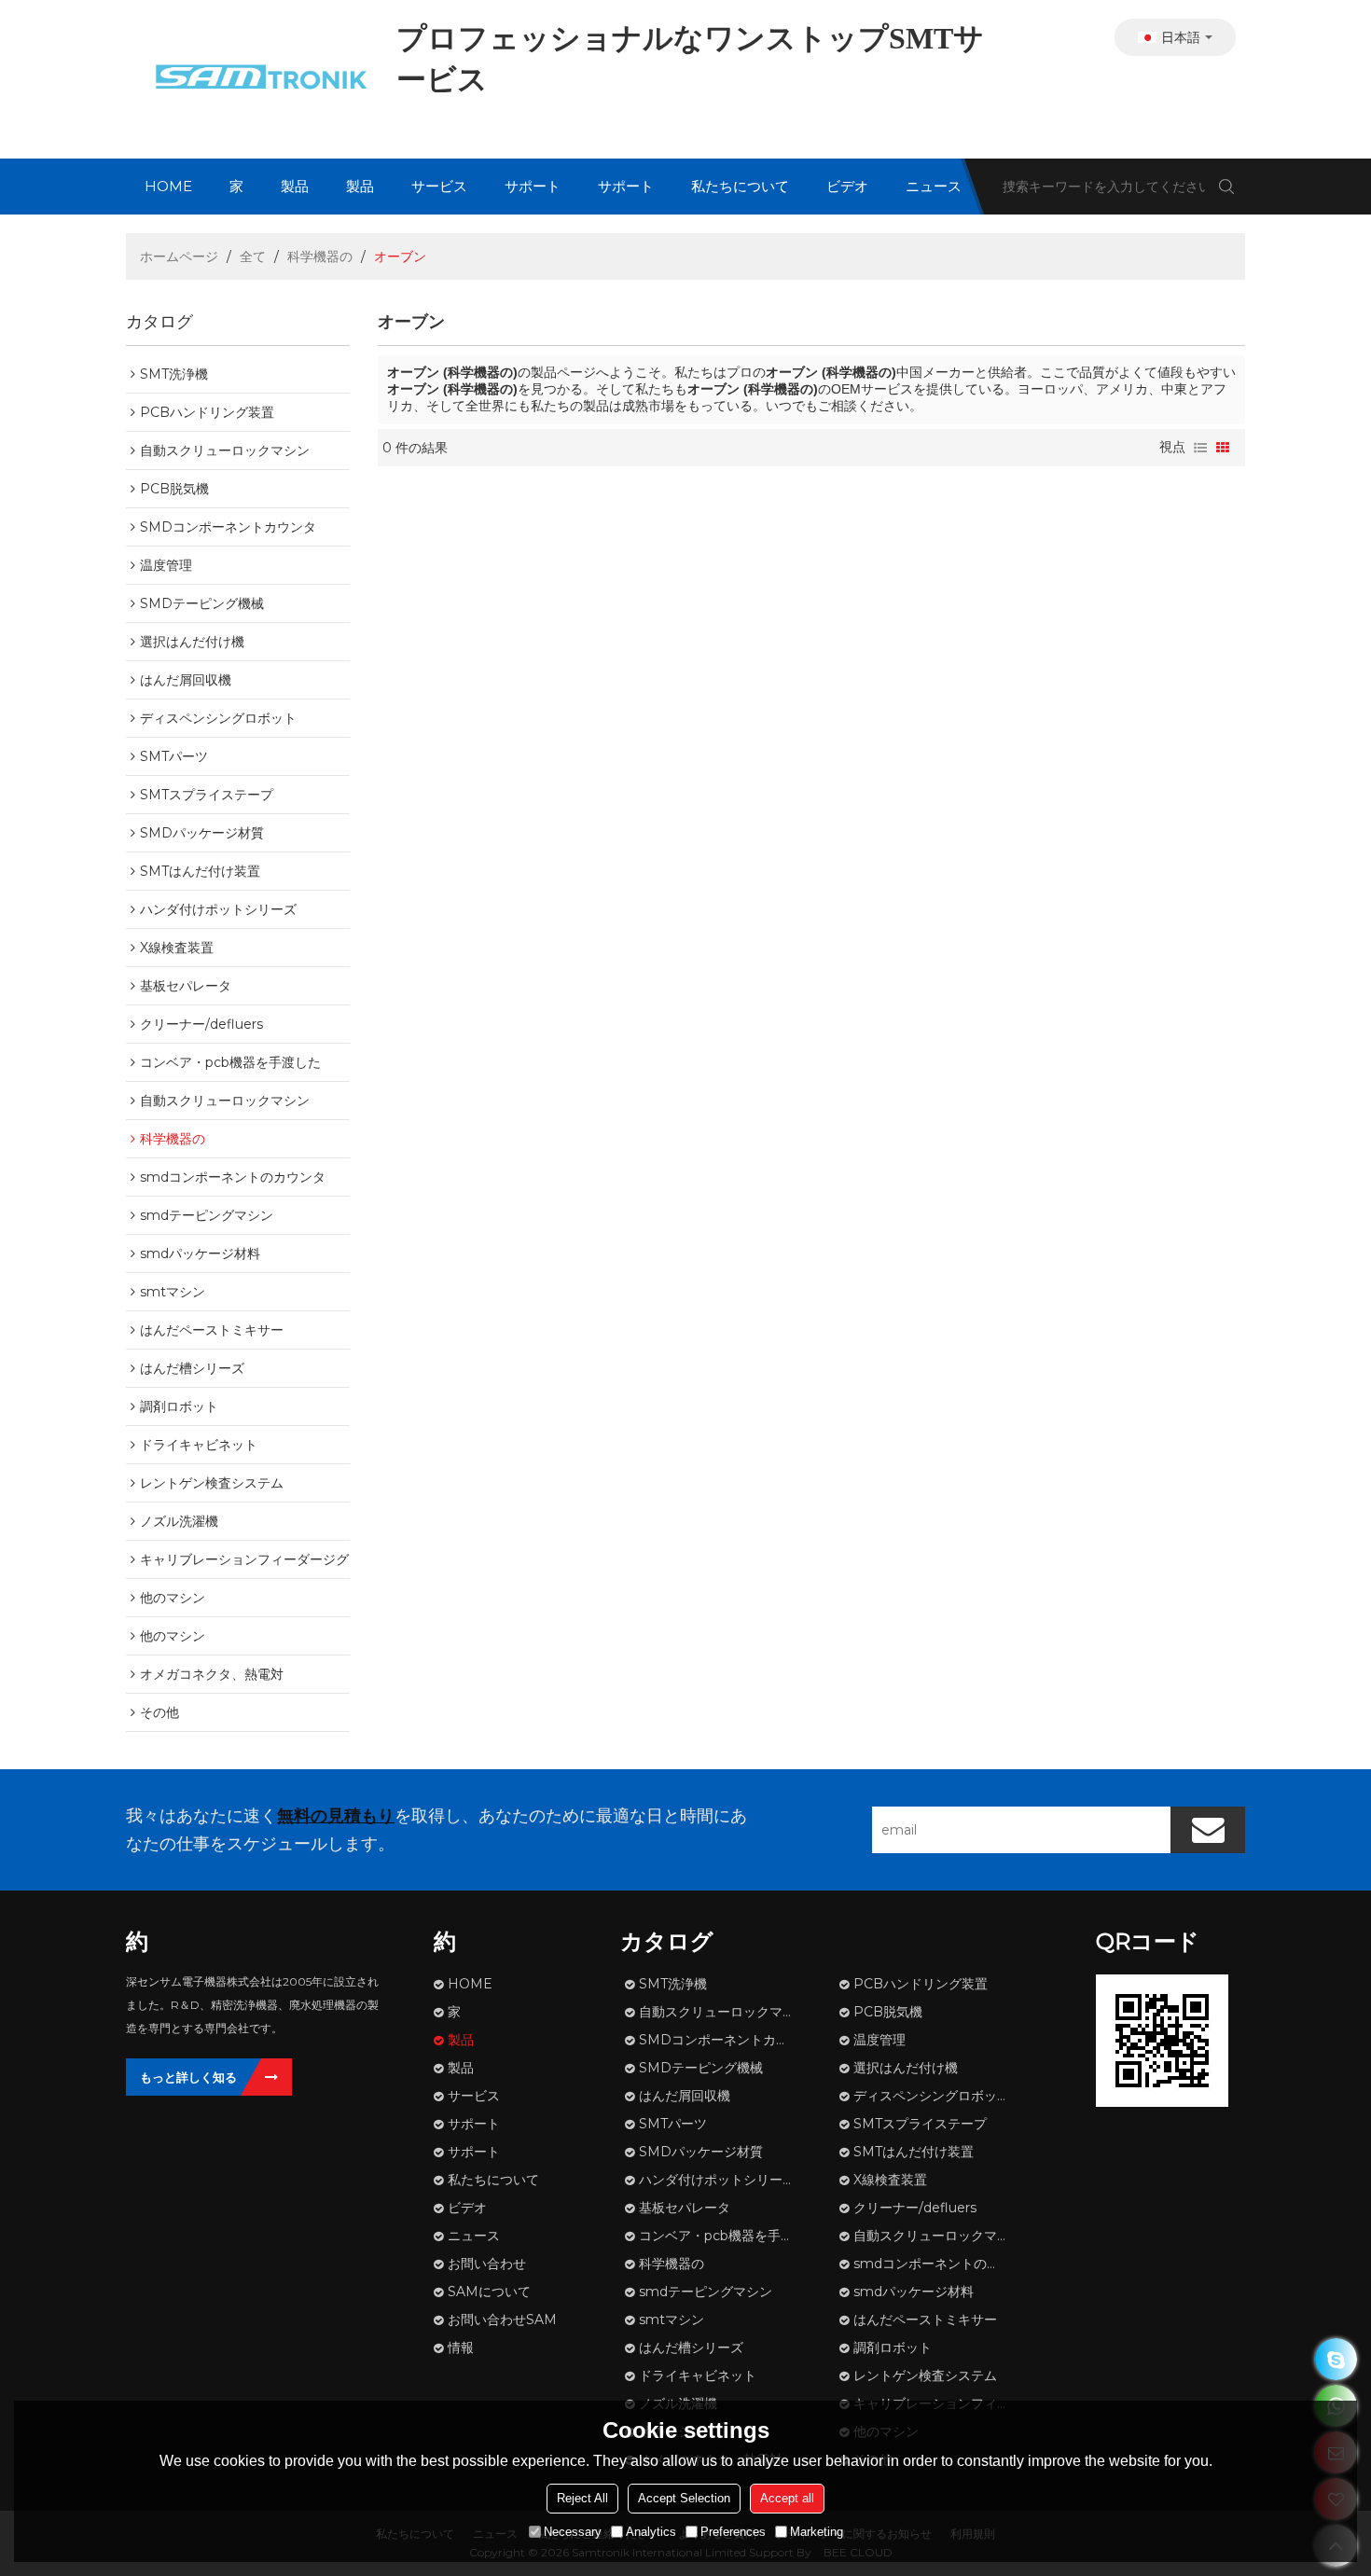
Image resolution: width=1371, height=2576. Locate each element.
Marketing (817, 2532)
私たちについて (740, 186)
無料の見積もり (336, 1816)
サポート (533, 186)
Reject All (582, 2498)
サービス (439, 186)
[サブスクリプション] (1208, 1830)
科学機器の (320, 256)
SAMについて (489, 2292)
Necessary (573, 2532)
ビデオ (847, 186)
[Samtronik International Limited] (256, 79)
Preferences (733, 2532)
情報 (461, 2347)
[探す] (1226, 187)
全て (253, 256)
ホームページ (179, 256)
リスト (1200, 448)
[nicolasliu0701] (1336, 2359)
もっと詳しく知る (188, 2077)
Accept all (787, 2498)
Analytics (651, 2532)
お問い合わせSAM (502, 2320)
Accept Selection (684, 2498)
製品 (295, 186)
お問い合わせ (487, 2264)
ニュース (934, 186)
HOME (168, 186)
